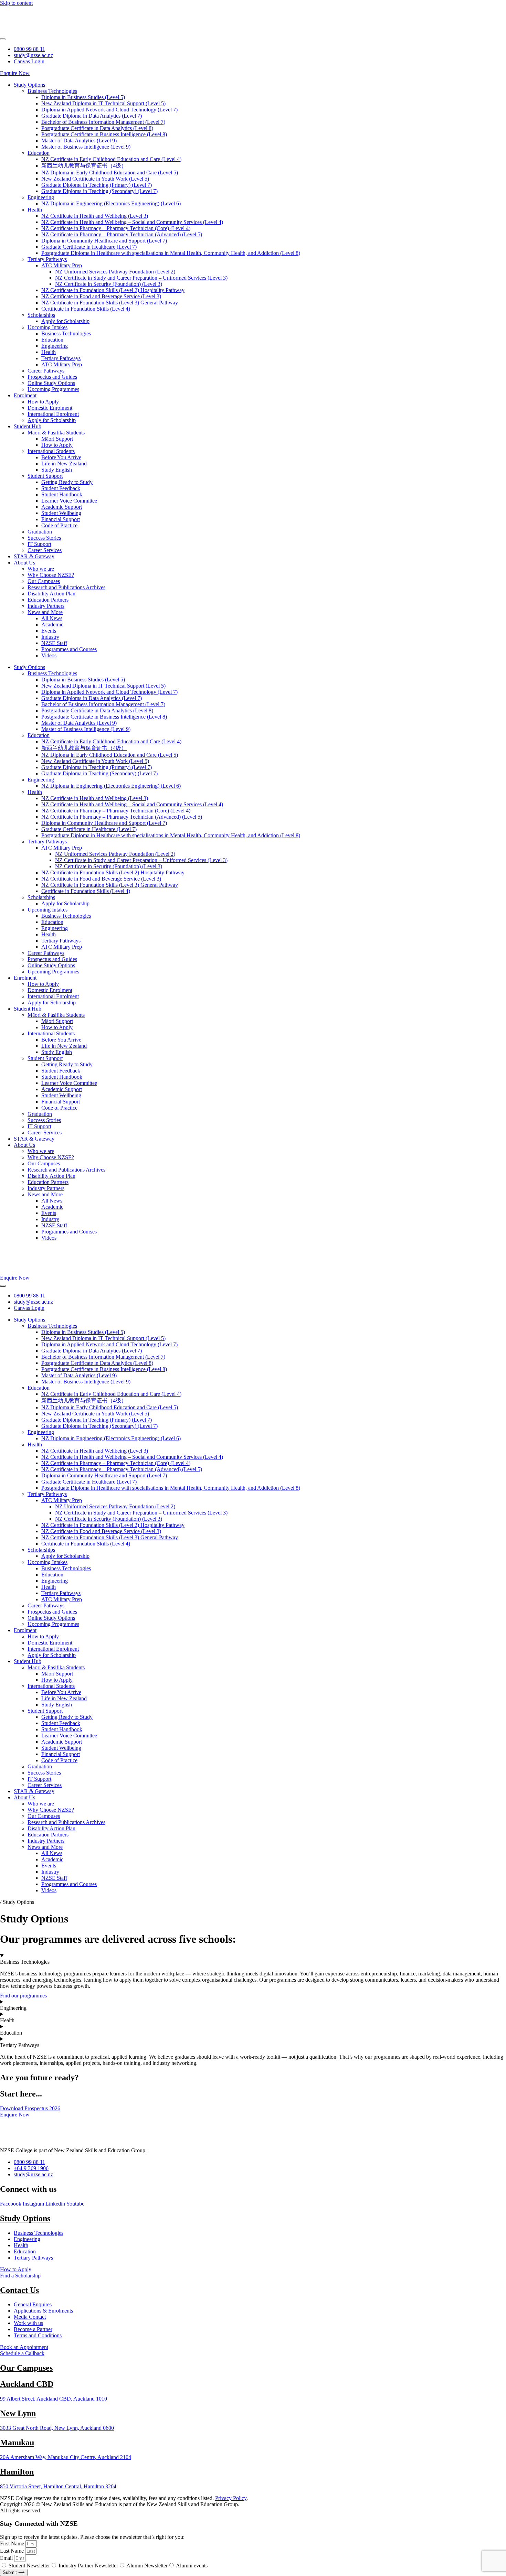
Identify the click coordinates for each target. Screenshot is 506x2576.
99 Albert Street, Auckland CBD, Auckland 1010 (54, 2399)
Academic (52, 624)
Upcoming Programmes (53, 389)
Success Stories (44, 538)
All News (52, 618)
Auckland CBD (27, 2384)
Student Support (45, 476)
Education (39, 153)
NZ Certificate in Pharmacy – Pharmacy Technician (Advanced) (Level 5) (122, 234)
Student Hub (28, 426)
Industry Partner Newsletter (88, 2566)
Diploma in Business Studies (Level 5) (83, 97)
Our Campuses (44, 581)
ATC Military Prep (62, 265)
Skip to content (16, 3)
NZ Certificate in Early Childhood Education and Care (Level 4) (111, 159)
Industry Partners (46, 606)
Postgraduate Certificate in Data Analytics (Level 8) (97, 128)
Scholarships (41, 315)
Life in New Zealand (64, 464)
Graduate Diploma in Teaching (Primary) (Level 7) (97, 185)
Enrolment (25, 395)
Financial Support (61, 519)
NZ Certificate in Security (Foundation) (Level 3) (109, 284)
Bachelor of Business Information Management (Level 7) (103, 122)
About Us (24, 563)
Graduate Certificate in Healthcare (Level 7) (89, 247)
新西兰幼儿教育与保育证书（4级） (84, 166)
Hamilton (17, 2472)
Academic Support (62, 507)
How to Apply (43, 402)
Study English (57, 470)
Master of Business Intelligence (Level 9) (86, 147)
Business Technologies (52, 91)
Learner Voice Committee (69, 501)
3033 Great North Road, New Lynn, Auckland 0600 (57, 2428)
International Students (51, 451)
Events (49, 631)
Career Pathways (46, 371)
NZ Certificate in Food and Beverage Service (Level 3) (101, 296)
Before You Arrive (61, 457)
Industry (50, 637)
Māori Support (57, 439)
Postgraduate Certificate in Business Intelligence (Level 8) (104, 134)
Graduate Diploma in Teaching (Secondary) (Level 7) (99, 191)
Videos (49, 655)
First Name (13, 2543)
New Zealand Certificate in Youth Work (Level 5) (95, 179)
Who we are (41, 569)
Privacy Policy (231, 2498)
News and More (45, 612)
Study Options (29, 85)
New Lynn (18, 2413)
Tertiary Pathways (47, 259)
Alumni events (192, 2566)
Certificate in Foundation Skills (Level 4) (86, 309)
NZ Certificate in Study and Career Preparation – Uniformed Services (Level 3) (141, 278)
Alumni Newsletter (147, 2566)
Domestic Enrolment (50, 408)
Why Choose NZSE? (51, 575)
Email (7, 2558)
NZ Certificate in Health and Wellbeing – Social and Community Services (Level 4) (132, 222)
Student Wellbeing (61, 513)
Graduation (40, 532)
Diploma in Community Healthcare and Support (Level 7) (104, 241)
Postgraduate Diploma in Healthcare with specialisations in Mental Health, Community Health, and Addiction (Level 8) (171, 253)
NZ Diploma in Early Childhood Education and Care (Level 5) (110, 173)
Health (35, 210)
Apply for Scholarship (65, 321)
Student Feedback (61, 488)
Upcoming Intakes (48, 327)
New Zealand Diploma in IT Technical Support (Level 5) (103, 103)
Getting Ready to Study (67, 482)
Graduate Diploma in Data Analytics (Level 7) (92, 116)
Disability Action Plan (51, 594)
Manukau (17, 2443)
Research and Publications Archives (66, 587)
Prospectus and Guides (52, 377)
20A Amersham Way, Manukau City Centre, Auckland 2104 (66, 2457)
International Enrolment (53, 414)
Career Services (45, 550)
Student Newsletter (29, 2566)
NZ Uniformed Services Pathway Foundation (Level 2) (115, 272)
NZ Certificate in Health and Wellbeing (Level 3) (95, 216)
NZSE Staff (54, 643)
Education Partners (48, 600)
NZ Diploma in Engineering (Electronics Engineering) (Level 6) (111, 203)
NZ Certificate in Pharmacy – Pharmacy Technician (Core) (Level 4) (116, 228)
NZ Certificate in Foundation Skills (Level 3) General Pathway (110, 303)
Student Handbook (62, 494)
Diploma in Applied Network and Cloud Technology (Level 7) (109, 110)
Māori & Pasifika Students (56, 433)
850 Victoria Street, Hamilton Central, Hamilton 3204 (58, 2486)
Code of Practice (59, 525)
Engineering (41, 197)
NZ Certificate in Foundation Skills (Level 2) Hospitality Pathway (113, 290)
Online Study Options (51, 383)
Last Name (13, 2551)
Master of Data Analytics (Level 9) (79, 141)
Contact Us (19, 2290)
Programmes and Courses (69, 649)
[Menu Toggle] (3, 39)
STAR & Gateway (34, 556)
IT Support (39, 544)
